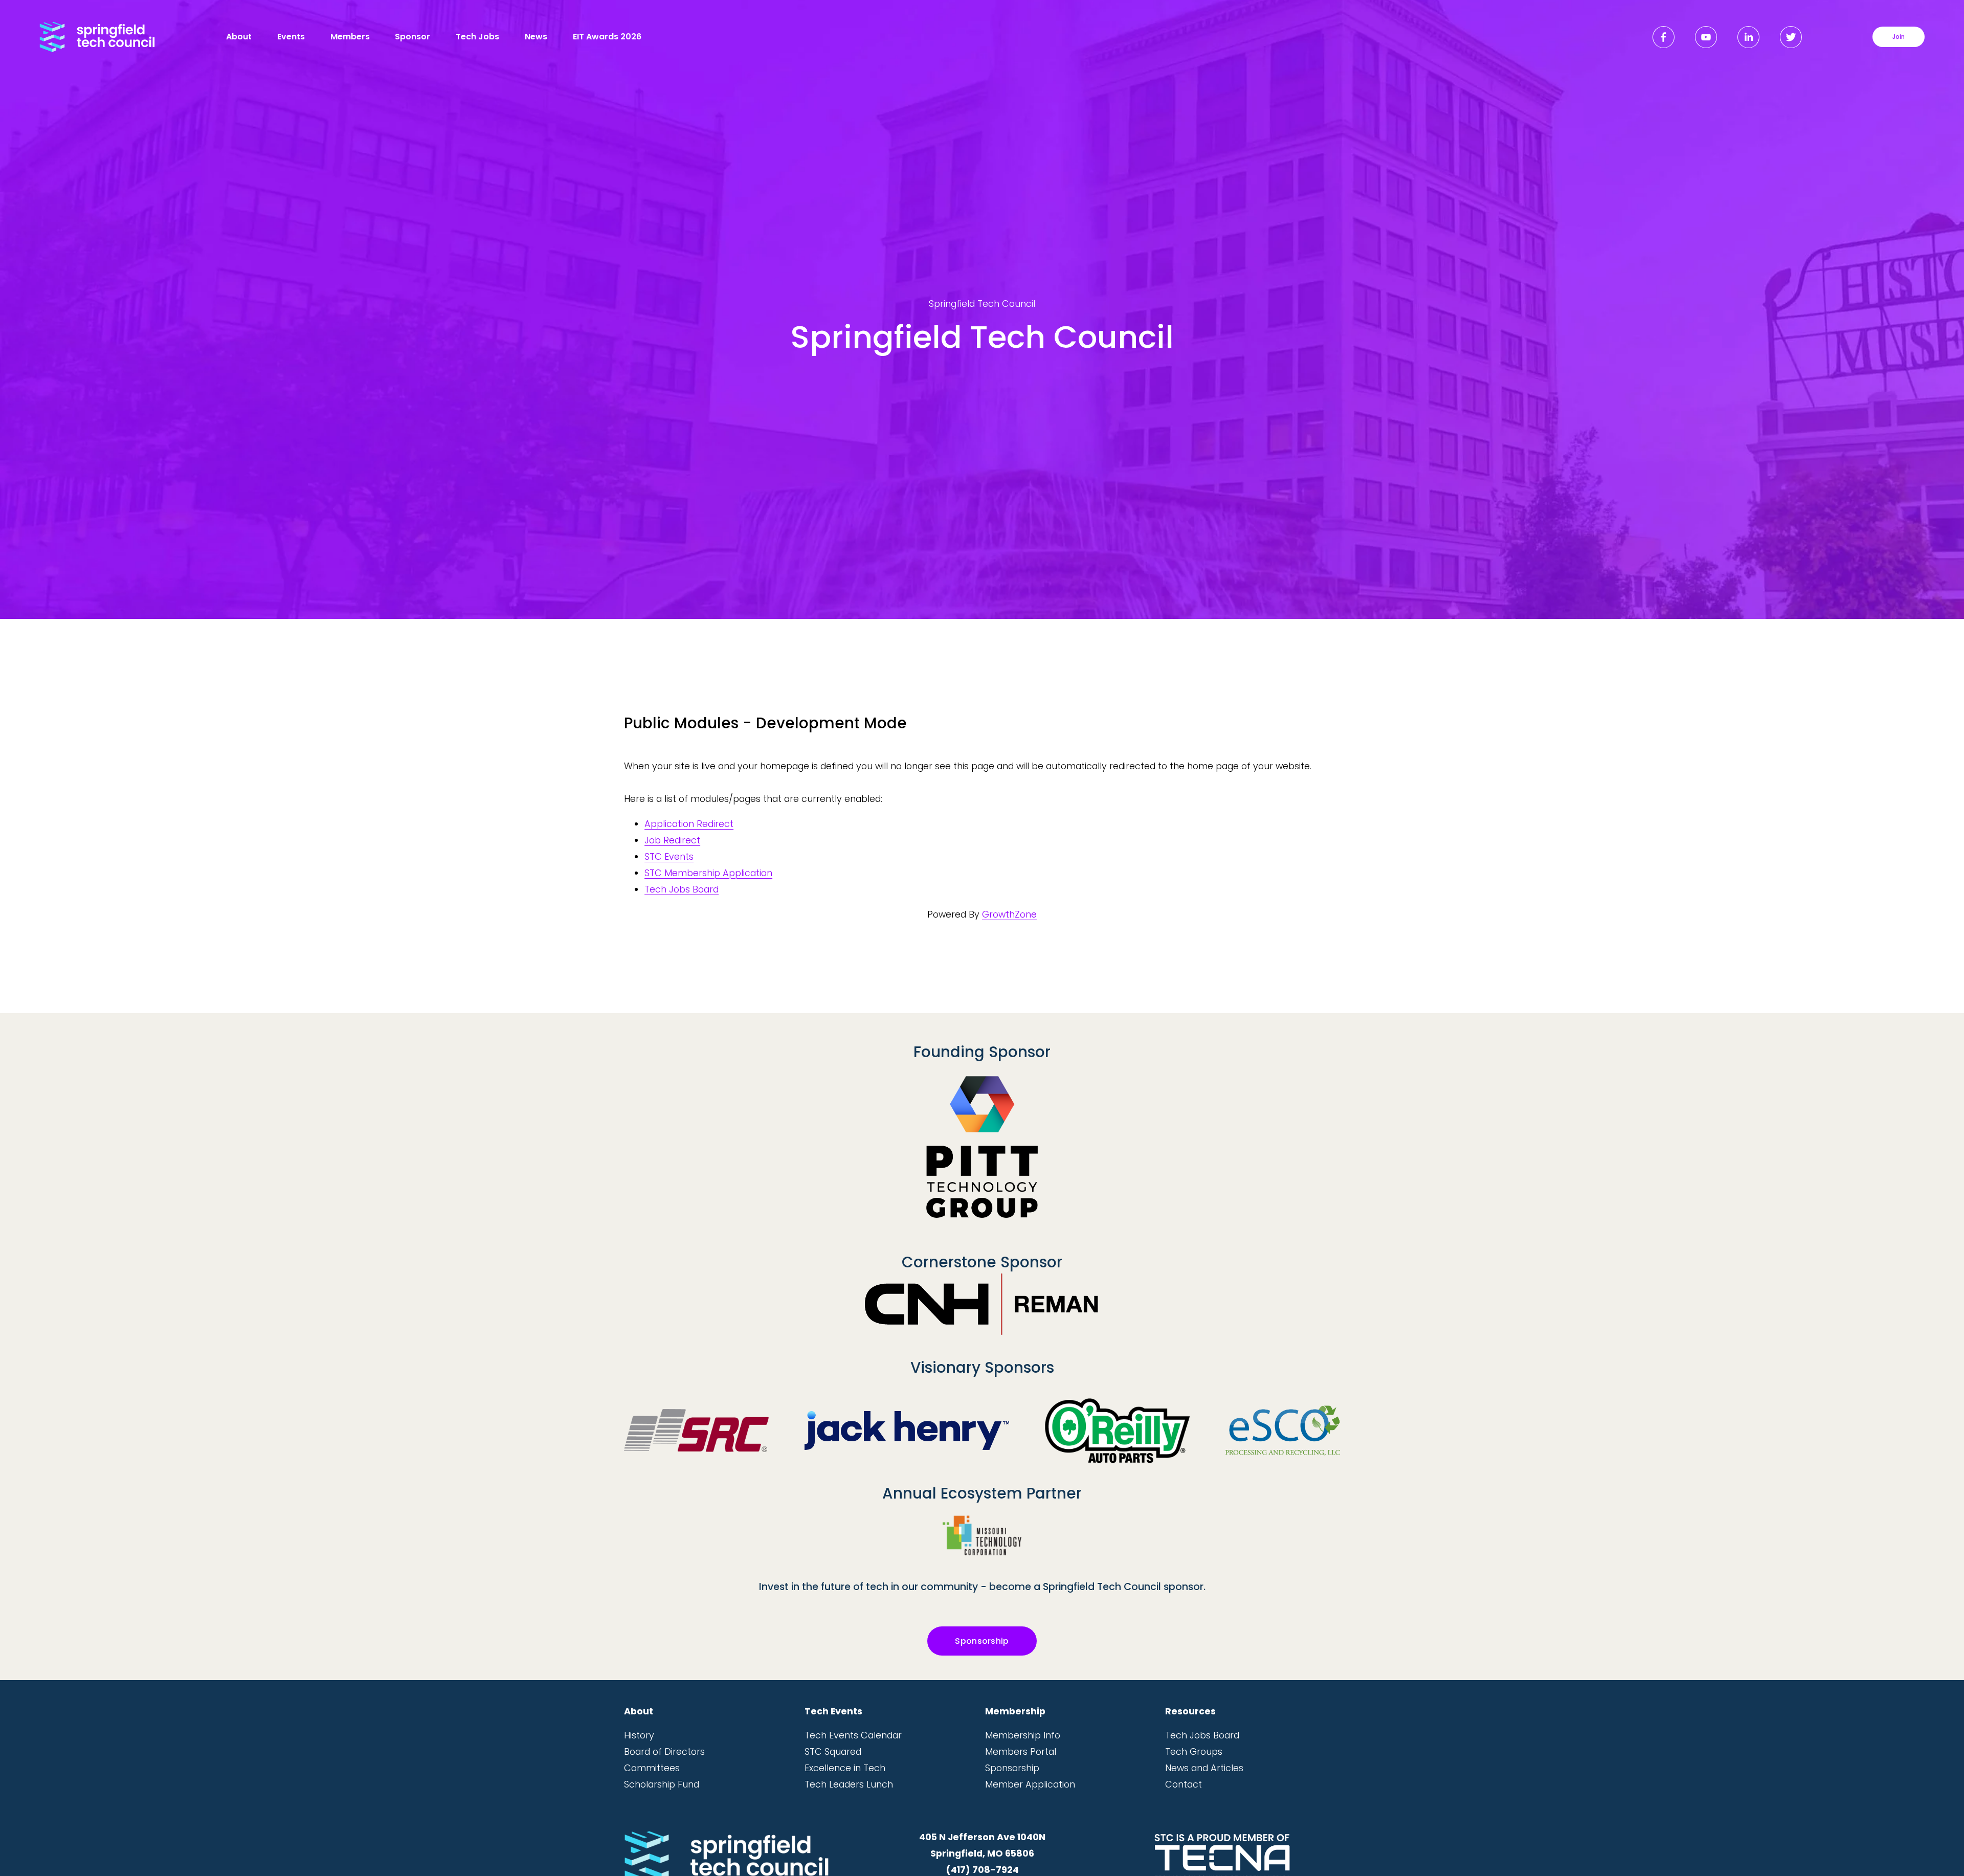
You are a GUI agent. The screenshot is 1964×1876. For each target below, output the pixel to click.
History (639, 1735)
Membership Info (1023, 1735)
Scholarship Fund (662, 1784)
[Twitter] (1791, 37)
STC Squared (833, 1751)
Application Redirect (689, 824)
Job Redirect (672, 840)
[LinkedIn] (1748, 37)
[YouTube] (1706, 37)
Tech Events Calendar (853, 1735)
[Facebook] (1664, 37)
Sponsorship (982, 1641)
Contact (1184, 1784)
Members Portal (1021, 1751)
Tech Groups (1194, 1751)
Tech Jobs (477, 37)
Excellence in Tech (845, 1768)
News (536, 37)
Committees (652, 1768)
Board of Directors (664, 1751)
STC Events (669, 856)
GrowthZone (1009, 914)
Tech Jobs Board (682, 889)
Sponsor (412, 37)
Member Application (1030, 1784)
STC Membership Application (708, 873)
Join (1899, 37)
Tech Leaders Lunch (849, 1784)
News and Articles (1204, 1768)
